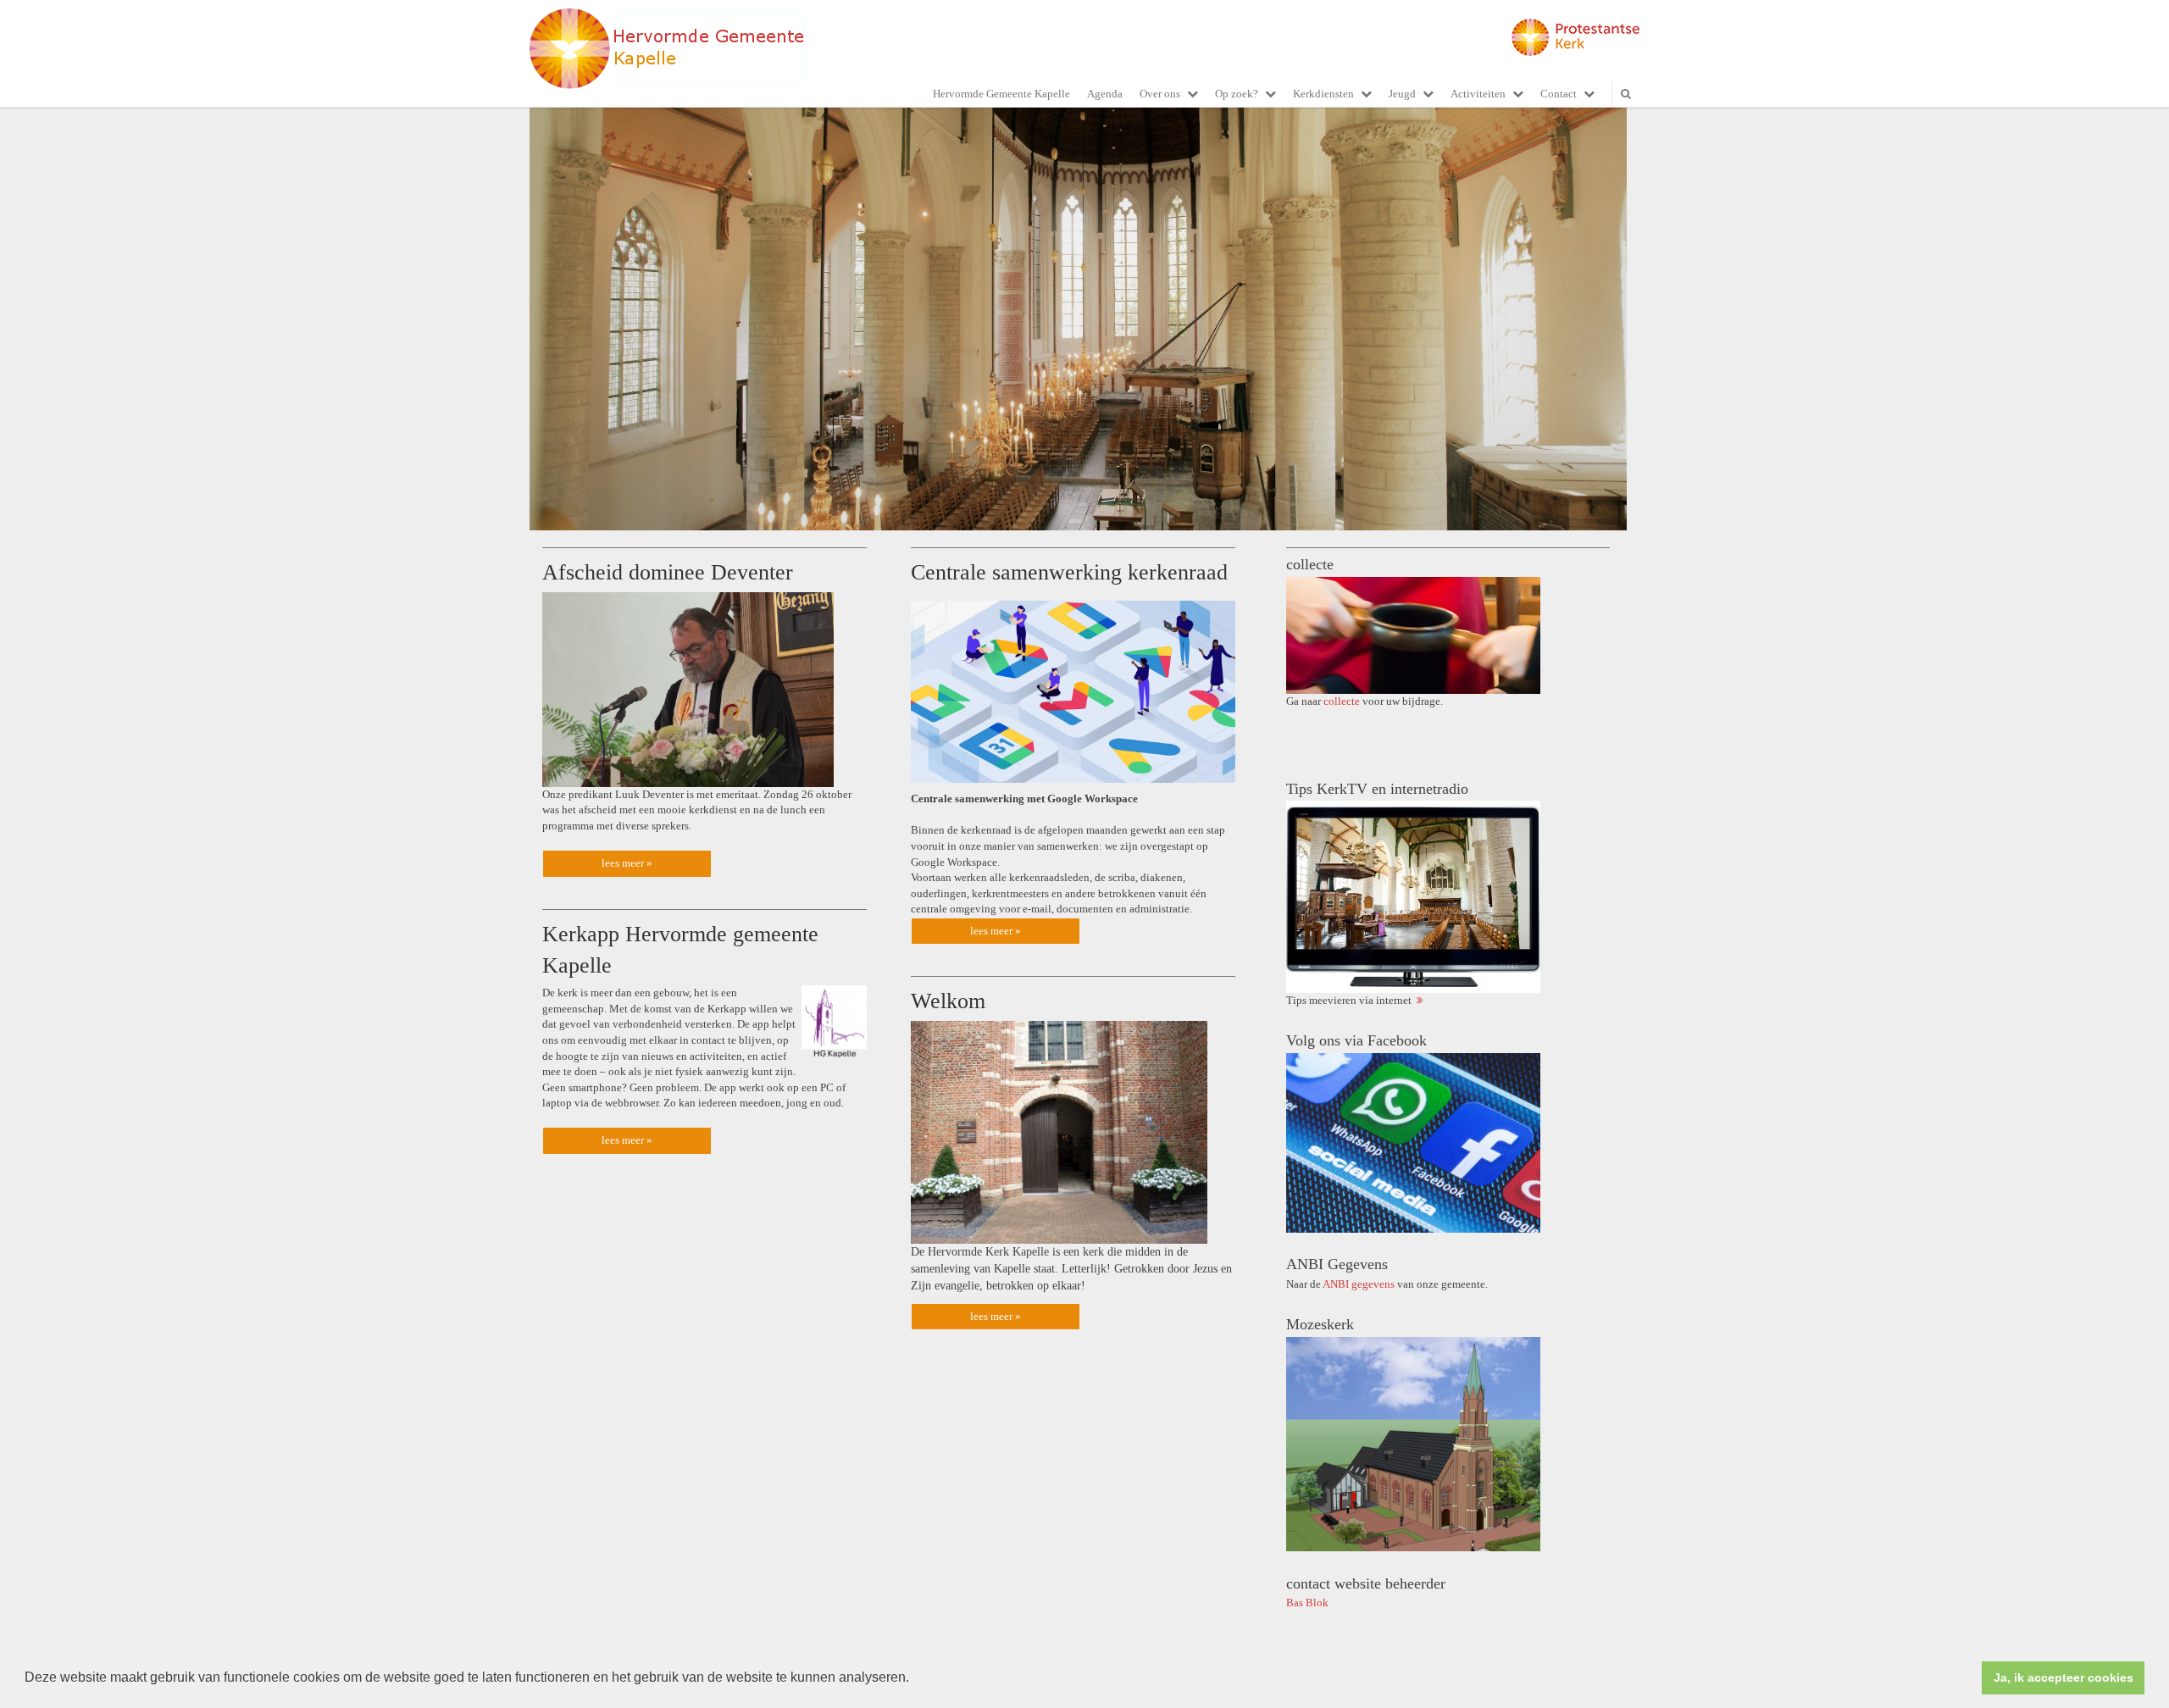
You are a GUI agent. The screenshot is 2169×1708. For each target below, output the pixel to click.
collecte (1342, 701)
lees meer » (627, 863)
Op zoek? (1237, 94)
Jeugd (1402, 94)
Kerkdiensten (1323, 94)
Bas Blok (1307, 1603)
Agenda (1105, 94)
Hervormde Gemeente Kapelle (1001, 94)
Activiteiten (1478, 94)
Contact (1559, 94)
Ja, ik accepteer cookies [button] (2064, 1677)
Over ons (1160, 94)
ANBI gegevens (1359, 1284)
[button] (915, 1679)
